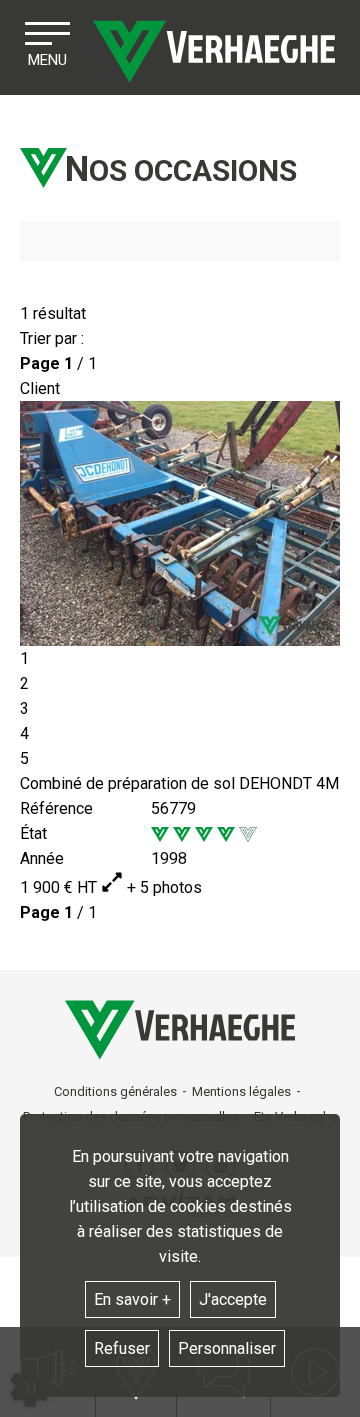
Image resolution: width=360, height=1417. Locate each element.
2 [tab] (24, 683)
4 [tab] (24, 733)
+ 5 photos (162, 887)
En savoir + (132, 1299)
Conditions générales (115, 1091)
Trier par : (52, 338)
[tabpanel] (180, 523)
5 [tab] (24, 758)
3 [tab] (24, 708)
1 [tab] (24, 658)
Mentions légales (241, 1091)
